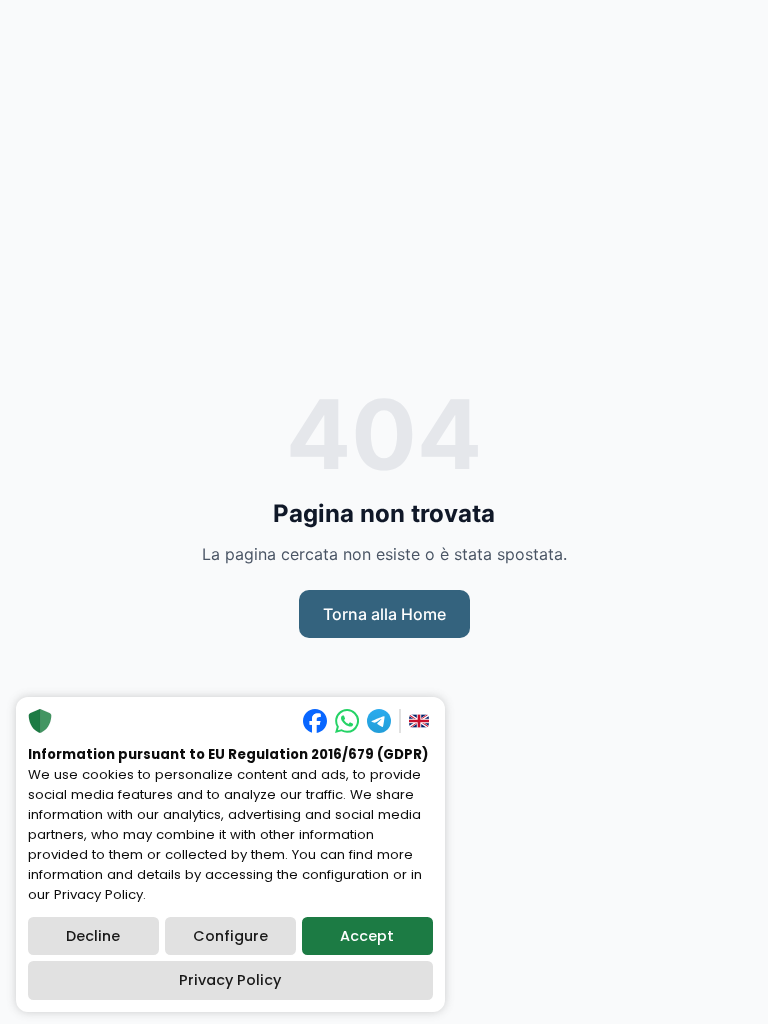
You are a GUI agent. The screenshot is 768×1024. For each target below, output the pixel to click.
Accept (367, 936)
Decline (93, 936)
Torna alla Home (384, 614)
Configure (230, 936)
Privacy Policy (230, 980)
